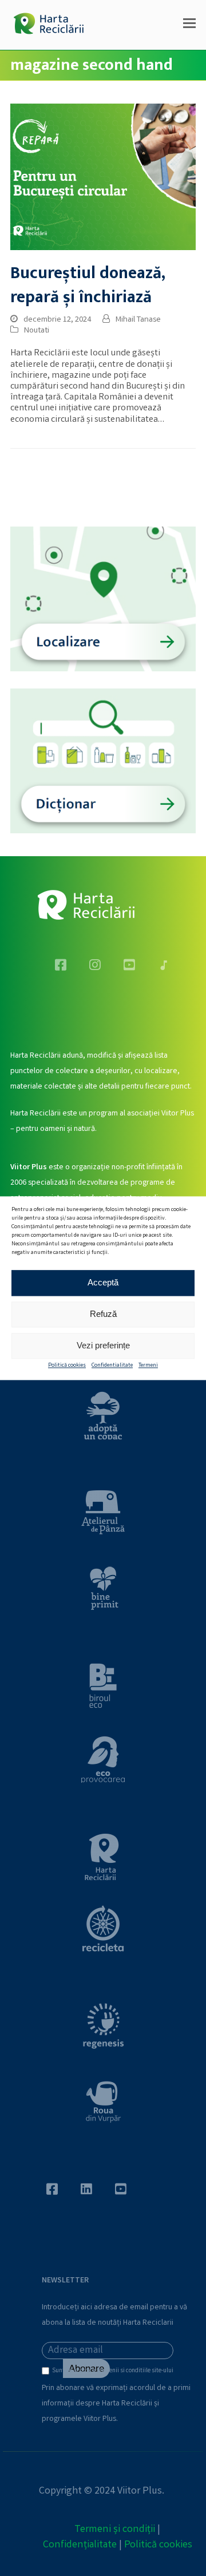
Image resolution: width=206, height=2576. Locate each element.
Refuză (103, 1314)
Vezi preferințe (103, 1345)
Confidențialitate (80, 2545)
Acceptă (103, 1282)
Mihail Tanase (138, 320)
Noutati (37, 331)
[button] (189, 25)
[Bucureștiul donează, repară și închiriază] (103, 177)
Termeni (148, 1366)
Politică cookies (67, 1366)
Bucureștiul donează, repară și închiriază (88, 285)
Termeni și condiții (115, 2530)
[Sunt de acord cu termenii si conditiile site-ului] (47, 2373)
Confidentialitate (112, 1366)
